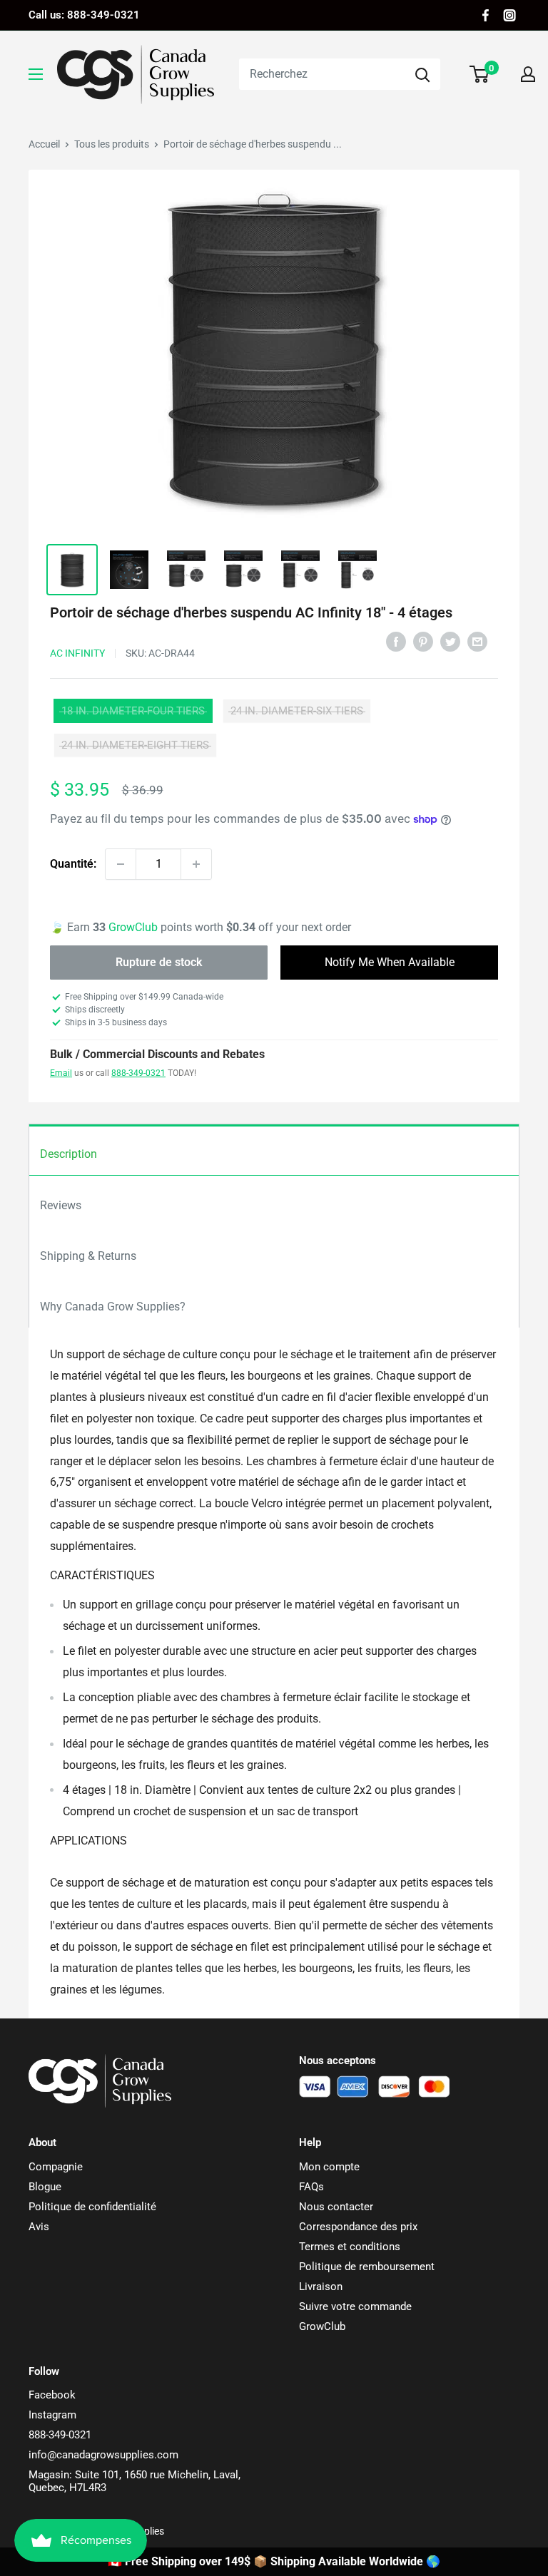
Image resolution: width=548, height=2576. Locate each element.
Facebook (52, 2395)
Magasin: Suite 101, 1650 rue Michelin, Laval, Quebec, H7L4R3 (135, 2481)
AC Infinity (77, 653)
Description (68, 1154)
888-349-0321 (138, 1073)
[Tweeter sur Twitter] (450, 641)
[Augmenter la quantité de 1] (196, 864)
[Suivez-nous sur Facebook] (486, 15)
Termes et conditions (350, 2247)
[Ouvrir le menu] (36, 74)
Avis (39, 2227)
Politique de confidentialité (92, 2207)
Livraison (321, 2287)
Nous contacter (336, 2207)
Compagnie (56, 2167)
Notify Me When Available (390, 962)
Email (61, 1073)
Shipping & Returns (88, 1256)
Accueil (44, 144)
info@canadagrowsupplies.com (103, 2455)
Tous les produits (112, 144)
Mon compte (329, 2167)
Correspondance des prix (358, 2227)
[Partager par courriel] (477, 641)
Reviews (61, 1205)
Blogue (45, 2187)
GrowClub (135, 927)
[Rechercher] (422, 74)
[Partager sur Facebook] (396, 641)
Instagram (52, 2415)
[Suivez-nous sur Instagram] (509, 15)
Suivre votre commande (355, 2306)
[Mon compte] (528, 74)
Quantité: (73, 864)
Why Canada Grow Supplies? (113, 1307)
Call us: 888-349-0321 (84, 15)
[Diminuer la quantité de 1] (121, 864)
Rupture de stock (159, 962)
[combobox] (322, 74)
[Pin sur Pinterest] (423, 641)
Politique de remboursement (367, 2267)
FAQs (311, 2187)
